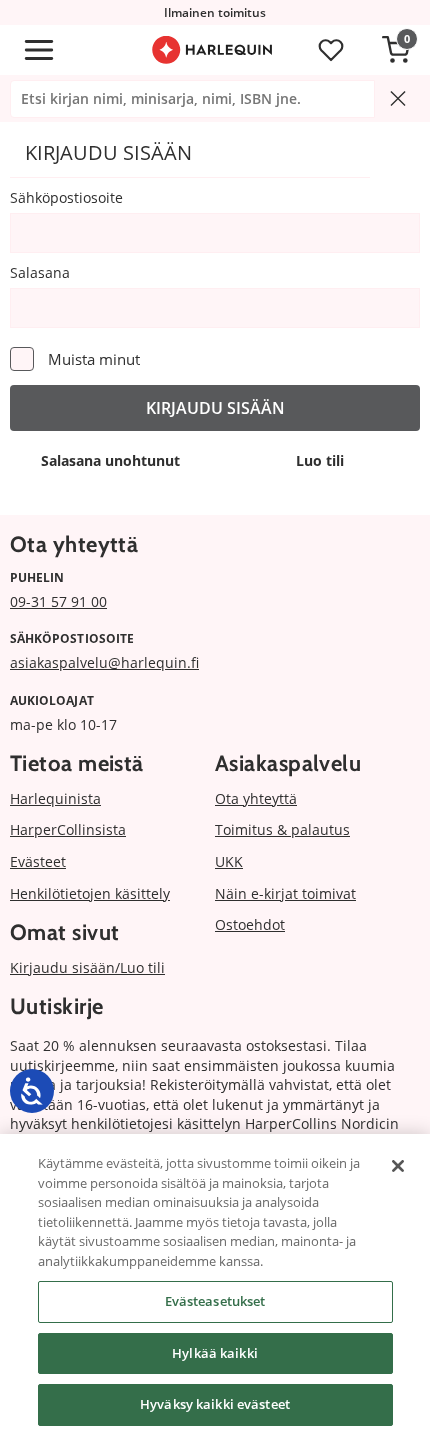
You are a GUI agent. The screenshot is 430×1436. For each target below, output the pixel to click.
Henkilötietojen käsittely (90, 893)
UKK (229, 861)
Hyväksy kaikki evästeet (215, 1404)
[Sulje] (398, 1166)
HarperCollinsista (68, 829)
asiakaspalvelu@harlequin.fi (104, 662)
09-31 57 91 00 (58, 601)
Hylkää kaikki (215, 1353)
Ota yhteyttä (256, 798)
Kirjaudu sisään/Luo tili (87, 967)
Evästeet (38, 861)
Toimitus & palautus (282, 829)
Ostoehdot (250, 924)
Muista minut (94, 359)
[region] (215, 1285)
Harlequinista (55, 798)
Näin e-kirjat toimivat (285, 893)
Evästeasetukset (215, 1301)
